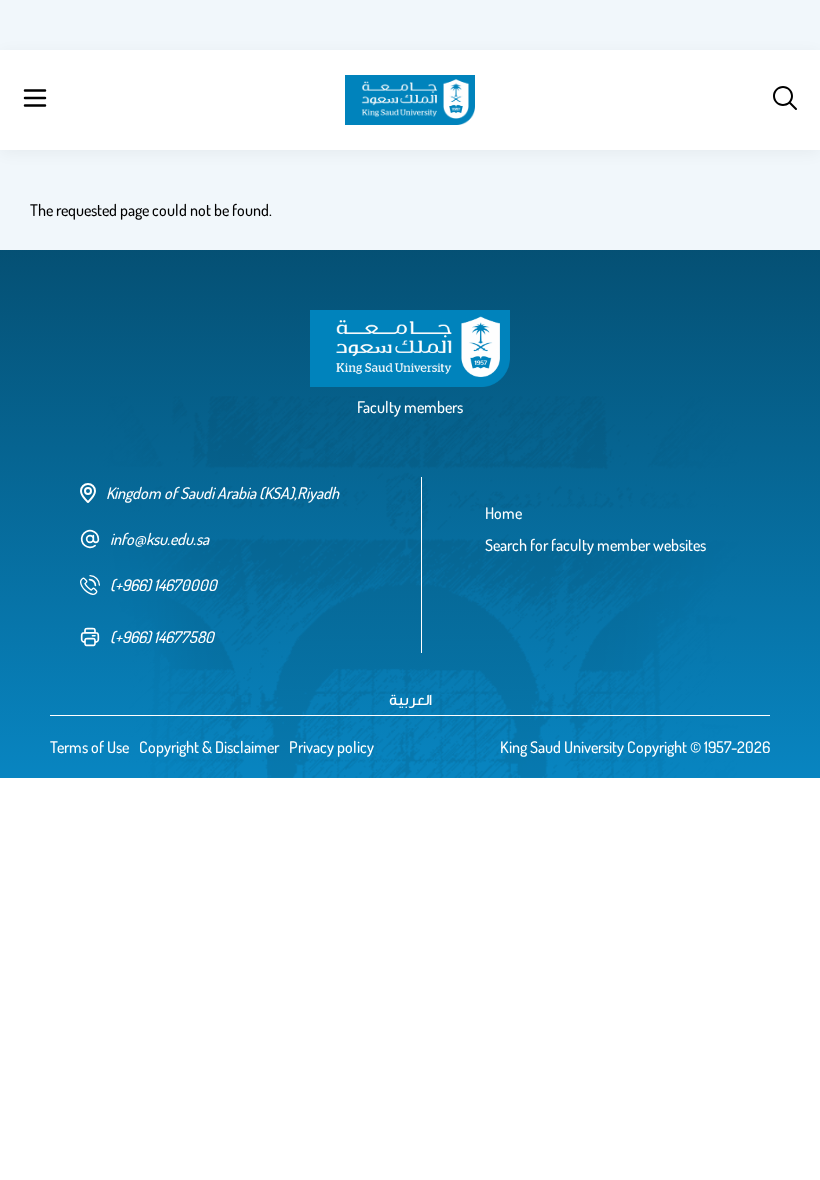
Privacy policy (331, 747)
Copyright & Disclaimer (209, 747)
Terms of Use (89, 747)
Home (503, 513)
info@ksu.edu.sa (159, 539)
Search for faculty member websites (595, 545)
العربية (410, 699)
